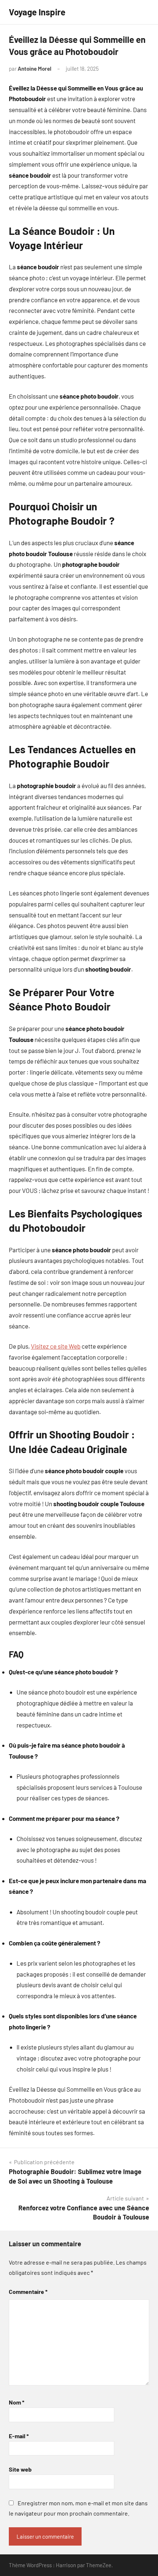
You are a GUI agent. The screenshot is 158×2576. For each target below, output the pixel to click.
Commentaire (28, 2292)
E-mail (19, 2436)
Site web (20, 2469)
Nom (17, 2402)
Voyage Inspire (37, 12)
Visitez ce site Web (56, 1346)
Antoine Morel (35, 69)
